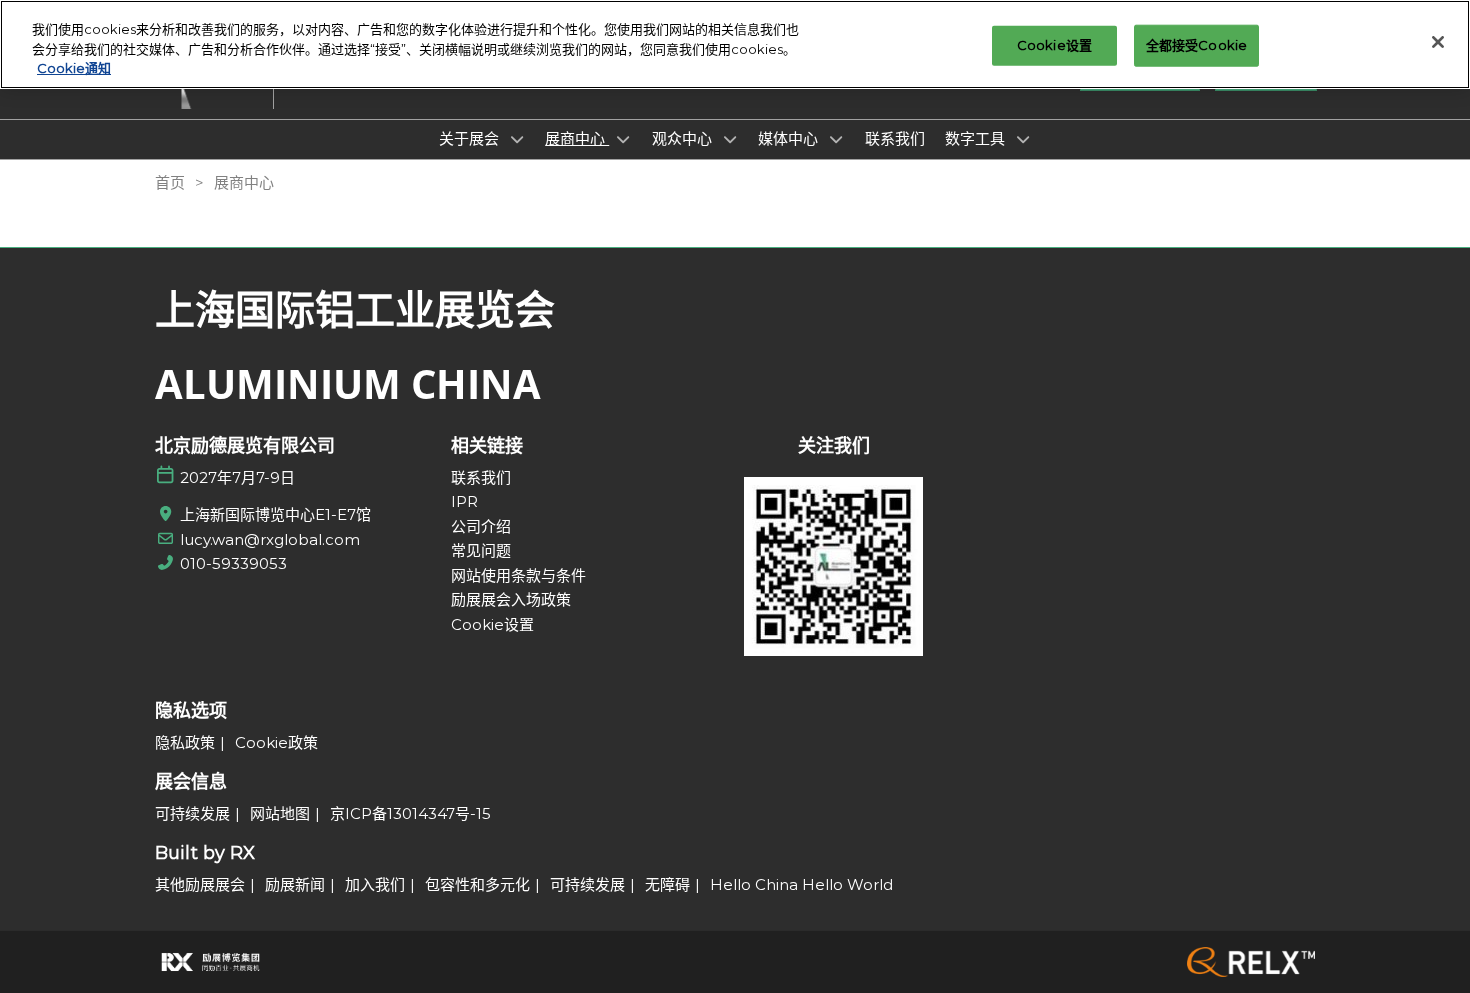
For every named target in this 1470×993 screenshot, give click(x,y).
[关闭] (1438, 42)
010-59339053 (233, 563)
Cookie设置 (1054, 45)
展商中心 (577, 138)
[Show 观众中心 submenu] (730, 139)
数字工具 (977, 138)
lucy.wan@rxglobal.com (270, 539)
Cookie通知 (74, 68)
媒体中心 (790, 138)
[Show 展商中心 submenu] (623, 139)
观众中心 (684, 138)
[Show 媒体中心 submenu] (836, 139)
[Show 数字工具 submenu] (1023, 139)
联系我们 (895, 138)
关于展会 (471, 138)
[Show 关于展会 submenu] (517, 139)
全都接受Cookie (1196, 45)
